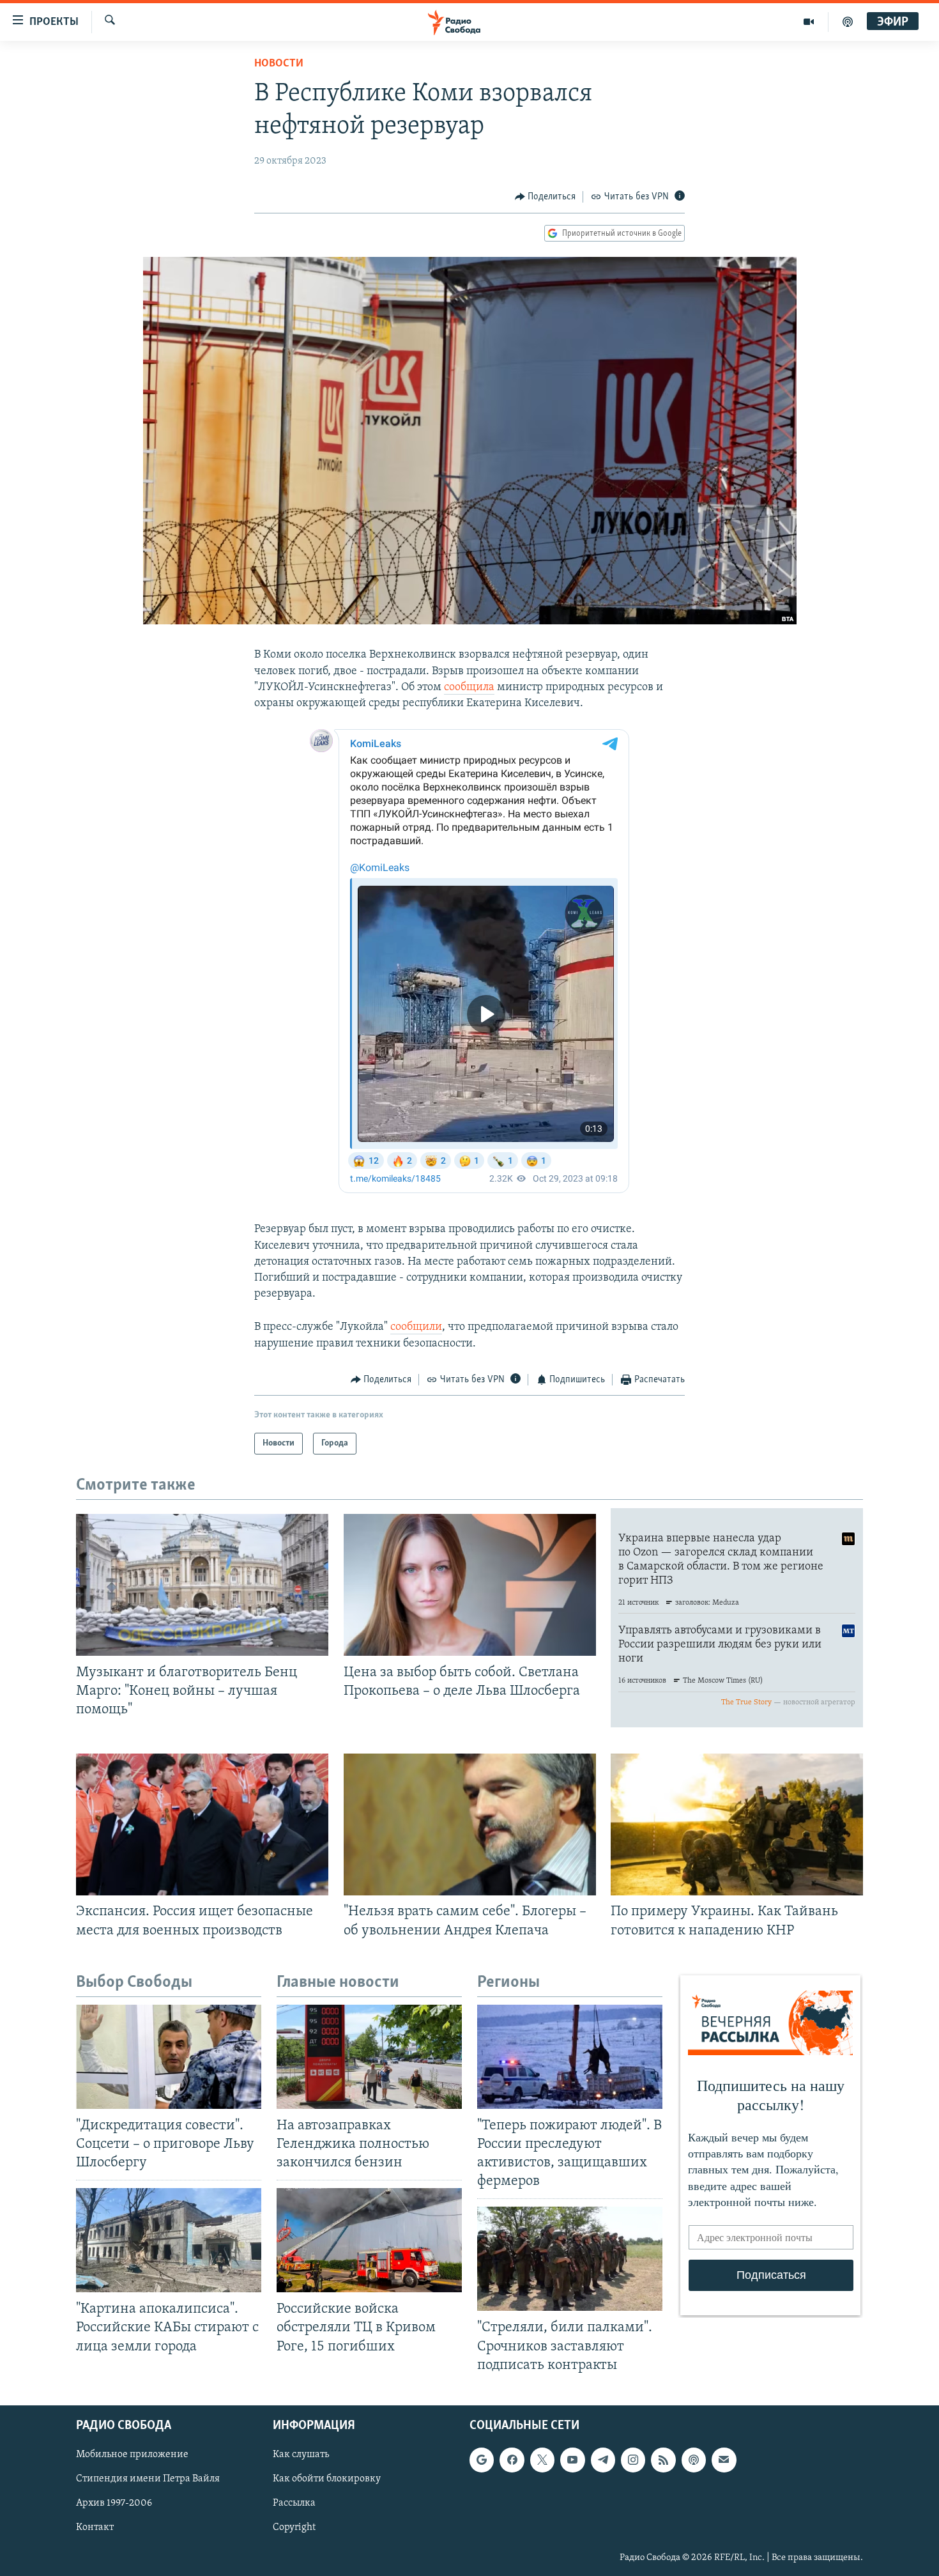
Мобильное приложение (132, 2455)
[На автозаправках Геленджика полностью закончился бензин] (369, 2057)
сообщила (469, 688)
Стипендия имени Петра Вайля (148, 2479)
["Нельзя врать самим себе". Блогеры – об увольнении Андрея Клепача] (470, 1824)
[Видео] (809, 22)
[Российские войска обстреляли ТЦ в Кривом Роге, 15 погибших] (369, 2240)
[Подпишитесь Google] (482, 2460)
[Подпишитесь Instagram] (633, 2460)
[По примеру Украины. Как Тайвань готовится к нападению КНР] (737, 1824)
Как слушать (301, 2455)
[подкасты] (848, 22)
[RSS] (663, 2460)
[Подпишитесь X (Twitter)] (542, 2460)
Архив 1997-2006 (114, 2503)
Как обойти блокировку (327, 2479)
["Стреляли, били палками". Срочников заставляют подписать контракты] (570, 2259)
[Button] (546, 197)
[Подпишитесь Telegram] (603, 2460)
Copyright (294, 2527)
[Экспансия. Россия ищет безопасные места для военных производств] (202, 1824)
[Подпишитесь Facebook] (512, 2460)
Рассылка (294, 2503)
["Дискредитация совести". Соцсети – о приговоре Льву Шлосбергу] (169, 2057)
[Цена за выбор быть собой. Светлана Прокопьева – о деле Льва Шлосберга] (470, 1585)
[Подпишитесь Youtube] (572, 2460)
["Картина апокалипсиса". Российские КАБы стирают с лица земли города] (169, 2240)
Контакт (95, 2527)
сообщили (416, 1327)
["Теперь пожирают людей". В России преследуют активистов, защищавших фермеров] (570, 2057)
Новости (279, 64)
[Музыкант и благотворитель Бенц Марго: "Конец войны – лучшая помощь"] (202, 1585)
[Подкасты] (694, 2460)
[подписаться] (724, 2460)
